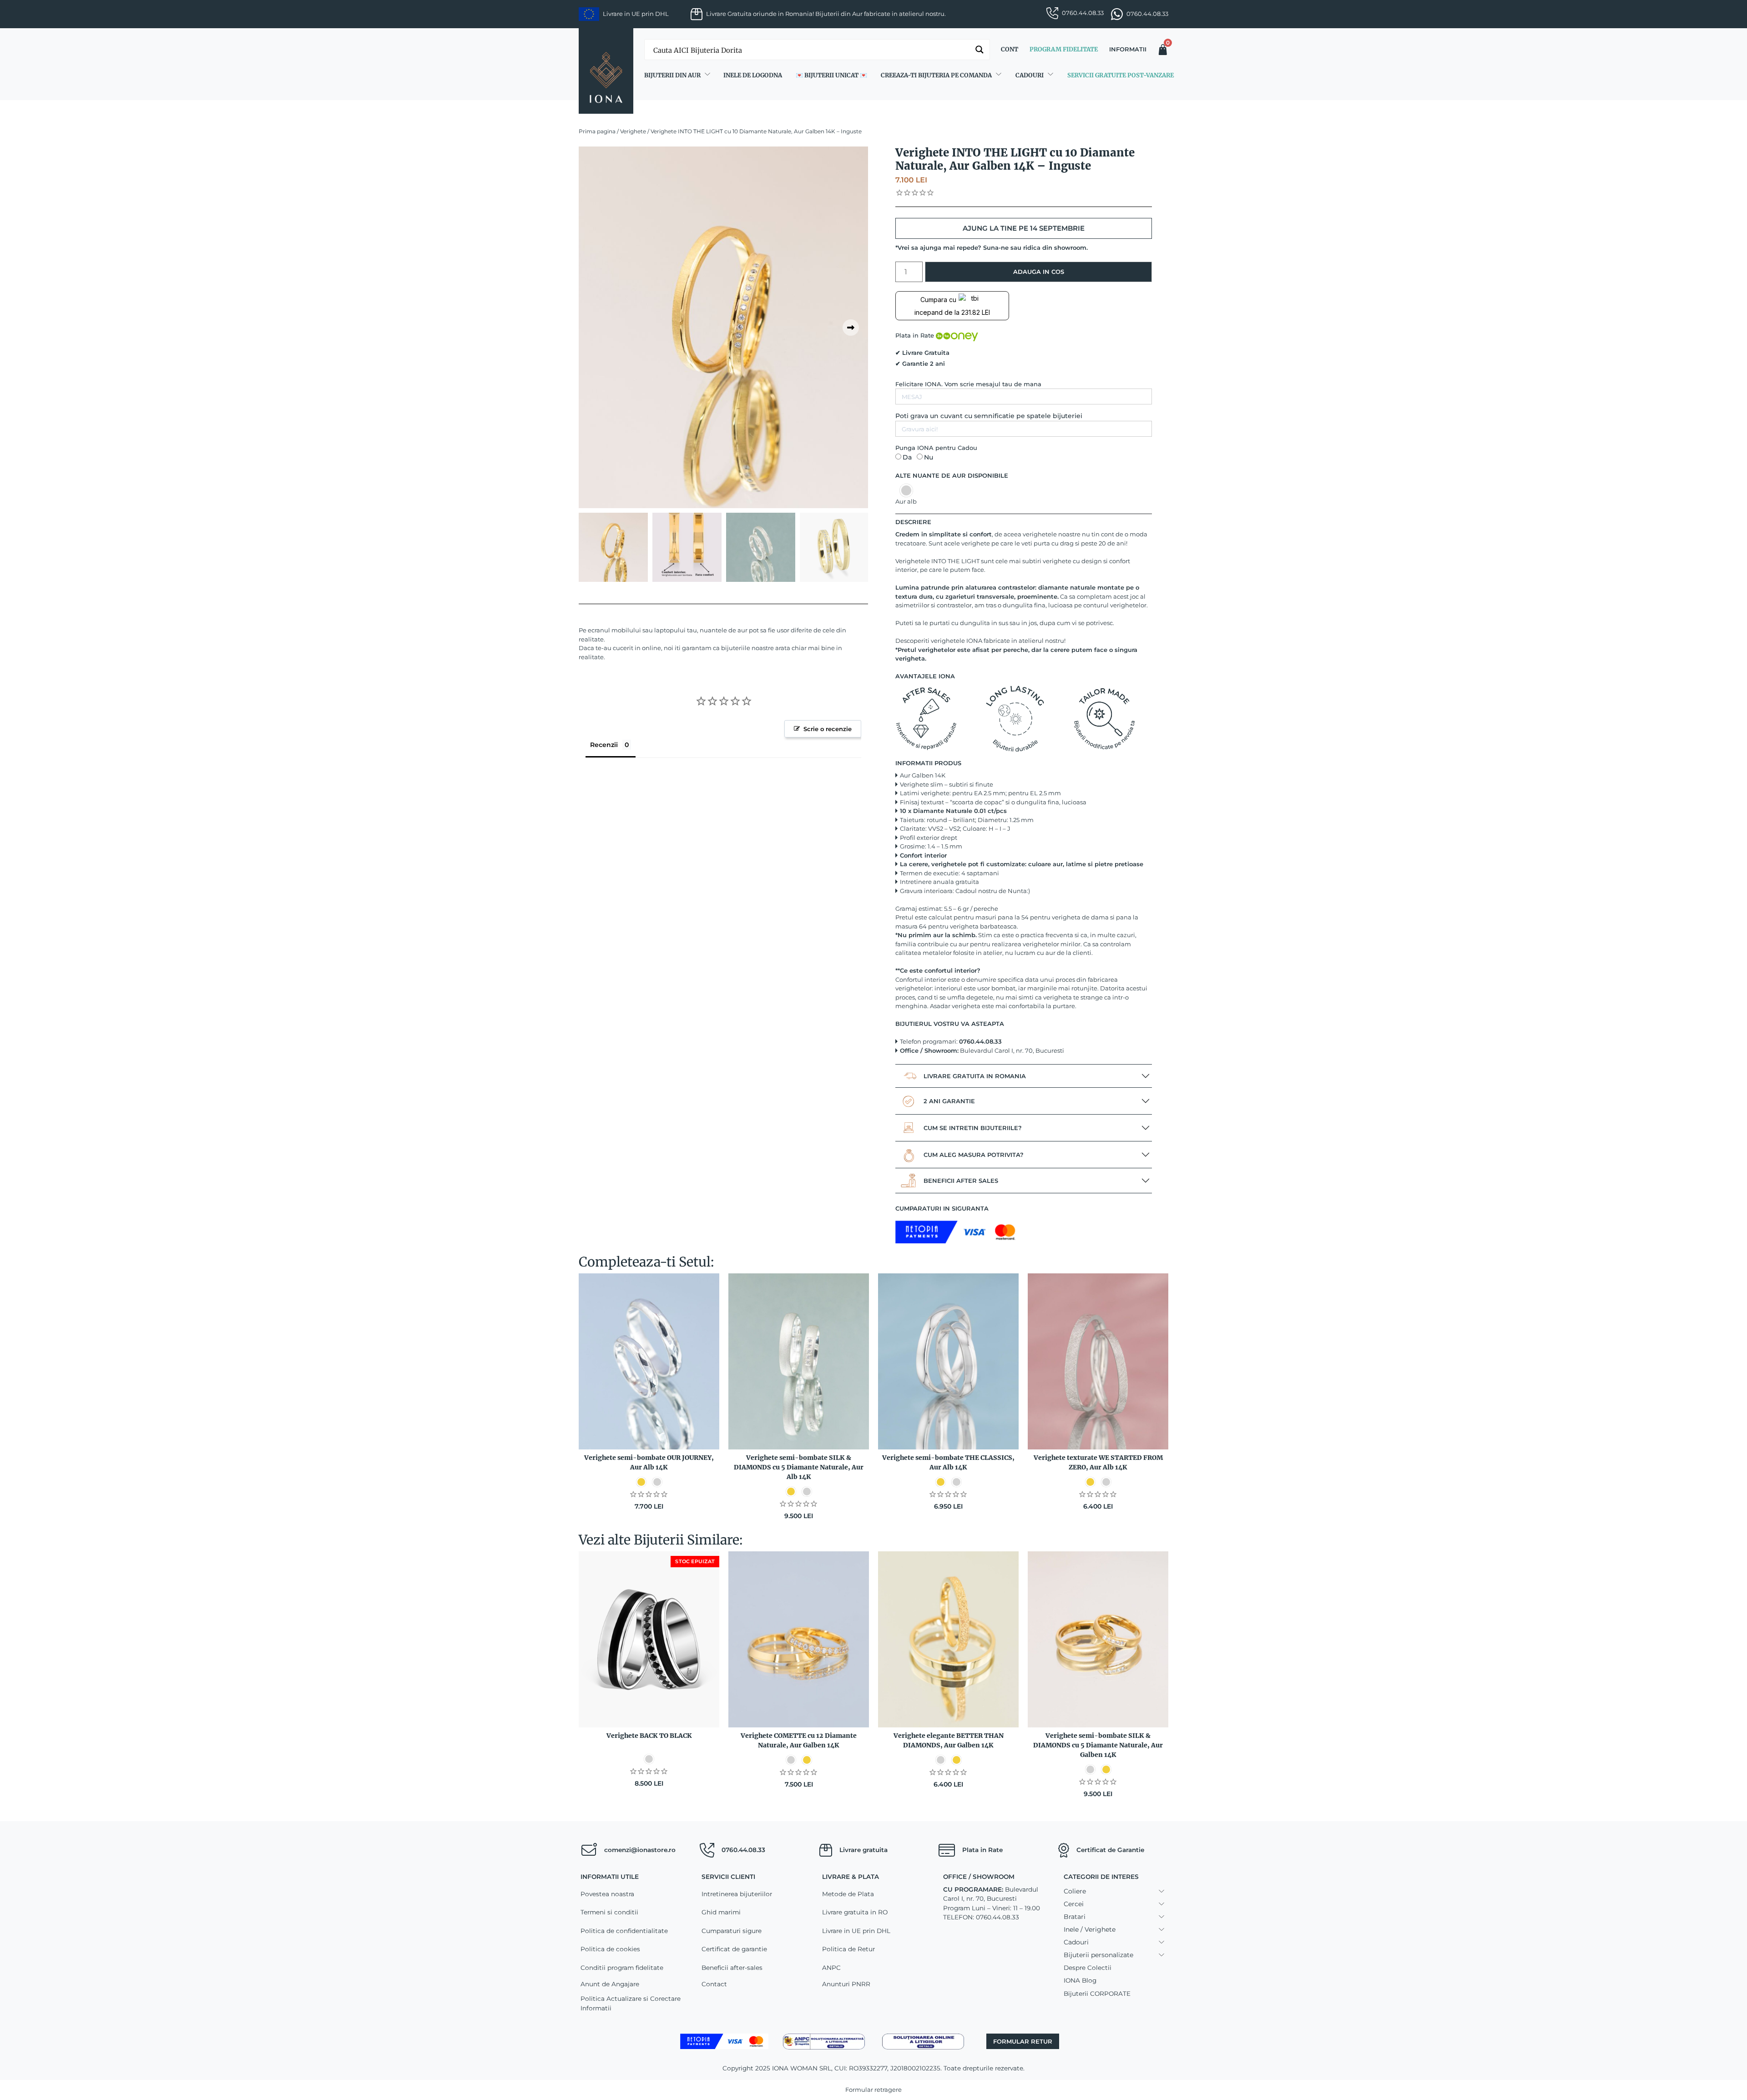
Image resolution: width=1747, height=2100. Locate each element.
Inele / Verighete (1090, 1929)
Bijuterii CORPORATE (1097, 1994)
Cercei (1074, 1904)
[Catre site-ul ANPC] (824, 2041)
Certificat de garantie (734, 1949)
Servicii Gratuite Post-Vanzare (1121, 75)
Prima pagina (597, 131)
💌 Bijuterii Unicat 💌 (831, 75)
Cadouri (1030, 75)
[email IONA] (589, 1850)
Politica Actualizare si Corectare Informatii (631, 2003)
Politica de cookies (610, 1949)
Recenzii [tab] (604, 745)
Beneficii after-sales (732, 1968)
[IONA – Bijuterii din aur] (606, 71)
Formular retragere (873, 2090)
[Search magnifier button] (980, 50)
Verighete (633, 131)
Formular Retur (1023, 2041)
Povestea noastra (607, 1894)
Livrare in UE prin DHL (856, 1931)
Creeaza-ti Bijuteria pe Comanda (936, 75)
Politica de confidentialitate (624, 1931)
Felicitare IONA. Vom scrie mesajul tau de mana (968, 384)
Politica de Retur (848, 1949)
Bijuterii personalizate (1098, 1955)
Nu (929, 457)
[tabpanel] (723, 327)
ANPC (831, 1968)
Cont (1010, 49)
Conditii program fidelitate (622, 1968)
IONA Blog (1080, 1980)
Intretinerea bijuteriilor (737, 1894)
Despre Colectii (1088, 1968)
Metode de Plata (848, 1894)
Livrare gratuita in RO (855, 1912)
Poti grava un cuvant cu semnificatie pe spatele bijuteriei (989, 416)
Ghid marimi (721, 1912)
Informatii (1128, 49)
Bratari (1075, 1917)
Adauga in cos (1039, 272)
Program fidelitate (1064, 49)
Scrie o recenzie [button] (828, 729)
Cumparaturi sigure (732, 1931)
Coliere (1075, 1891)
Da (907, 457)
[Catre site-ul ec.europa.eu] (923, 2041)
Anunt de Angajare (610, 1984)
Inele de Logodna (753, 75)
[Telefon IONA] (707, 1850)
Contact (714, 1984)
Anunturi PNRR (846, 1984)
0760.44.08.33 (1083, 13)
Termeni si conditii (609, 1912)
